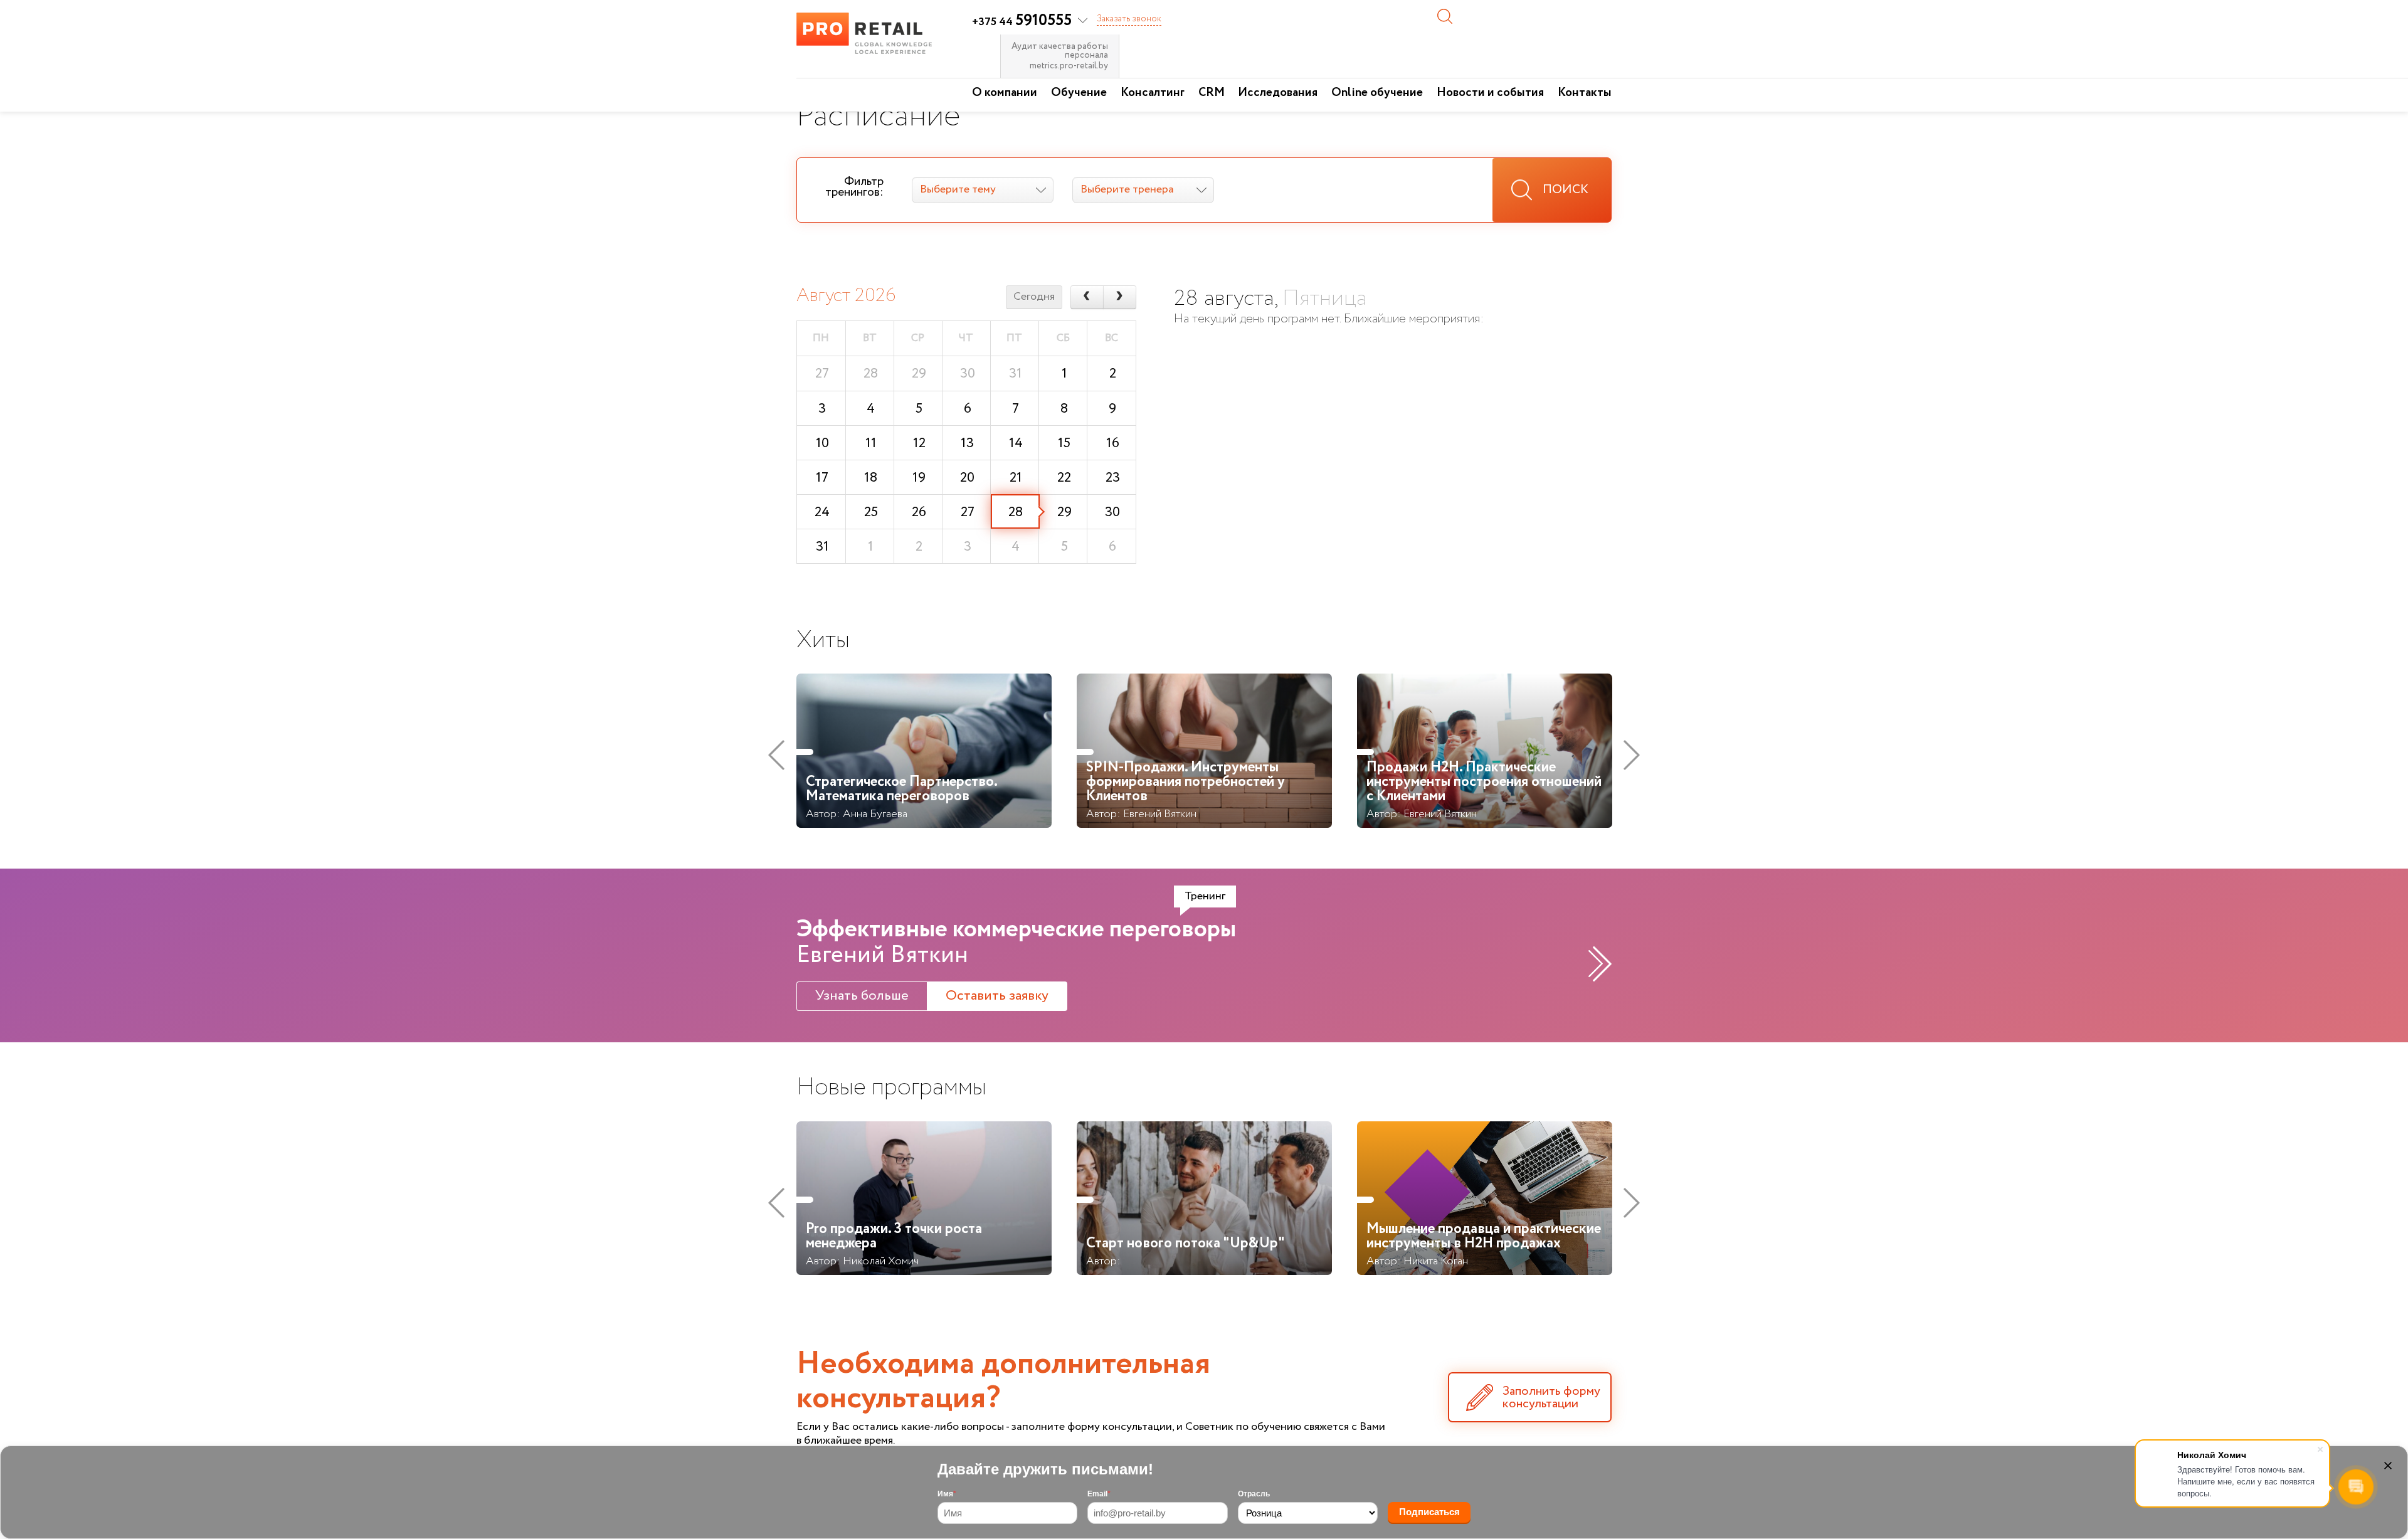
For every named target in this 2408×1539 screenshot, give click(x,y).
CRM (1212, 93)
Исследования (1278, 93)
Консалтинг (1153, 93)
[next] (1120, 297)
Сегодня (1034, 297)
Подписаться (1429, 1512)
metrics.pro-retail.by (1069, 66)
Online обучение (1377, 93)
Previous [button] (776, 755)
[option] (924, 755)
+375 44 (1022, 22)
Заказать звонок (1129, 19)
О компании (1005, 93)
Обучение (1079, 93)
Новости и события (1490, 93)
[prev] (1087, 297)
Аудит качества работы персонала (1060, 51)
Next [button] (1632, 755)
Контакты (1585, 93)
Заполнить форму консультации (1551, 1398)
